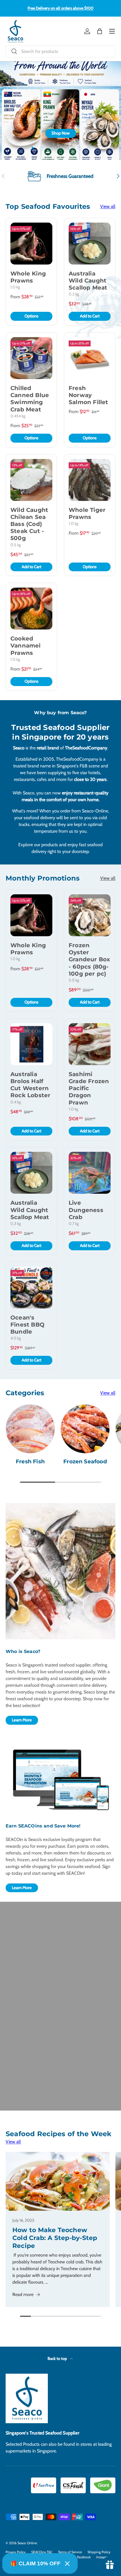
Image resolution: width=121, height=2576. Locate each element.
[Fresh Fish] (30, 1429)
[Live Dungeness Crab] (90, 1173)
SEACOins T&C (42, 2552)
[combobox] (60, 51)
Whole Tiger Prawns (87, 513)
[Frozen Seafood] (85, 1429)
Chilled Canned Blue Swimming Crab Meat (30, 399)
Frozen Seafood (85, 1461)
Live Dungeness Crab (86, 1210)
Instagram (104, 2557)
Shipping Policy (99, 2552)
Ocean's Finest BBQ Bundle (27, 1325)
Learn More (22, 1720)
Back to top (58, 2358)
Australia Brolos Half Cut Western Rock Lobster (30, 1085)
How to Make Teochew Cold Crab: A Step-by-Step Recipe (55, 2238)
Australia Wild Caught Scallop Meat (88, 281)
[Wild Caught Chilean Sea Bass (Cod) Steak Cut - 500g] (31, 480)
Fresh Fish (30, 1461)
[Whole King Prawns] (31, 244)
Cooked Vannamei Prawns (26, 646)
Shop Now (61, 133)
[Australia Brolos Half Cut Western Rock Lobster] (31, 1044)
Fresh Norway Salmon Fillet (88, 395)
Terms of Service (70, 2552)
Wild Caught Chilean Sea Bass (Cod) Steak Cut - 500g (29, 524)
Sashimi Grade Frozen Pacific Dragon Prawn (89, 1088)
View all (108, 206)
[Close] (67, 2564)
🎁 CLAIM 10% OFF (35, 2563)
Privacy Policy (16, 2552)
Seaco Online (27, 2543)
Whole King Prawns (28, 277)
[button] (100, 31)
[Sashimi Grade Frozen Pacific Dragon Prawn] (90, 1044)
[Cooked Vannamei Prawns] (31, 609)
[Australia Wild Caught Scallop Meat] (90, 244)
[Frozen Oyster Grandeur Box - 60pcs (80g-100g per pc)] (90, 915)
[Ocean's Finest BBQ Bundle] (31, 1288)
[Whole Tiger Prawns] (90, 480)
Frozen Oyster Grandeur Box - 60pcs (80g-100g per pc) (89, 959)
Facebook (84, 2557)
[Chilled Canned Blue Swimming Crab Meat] (31, 358)
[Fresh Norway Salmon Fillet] (90, 358)
